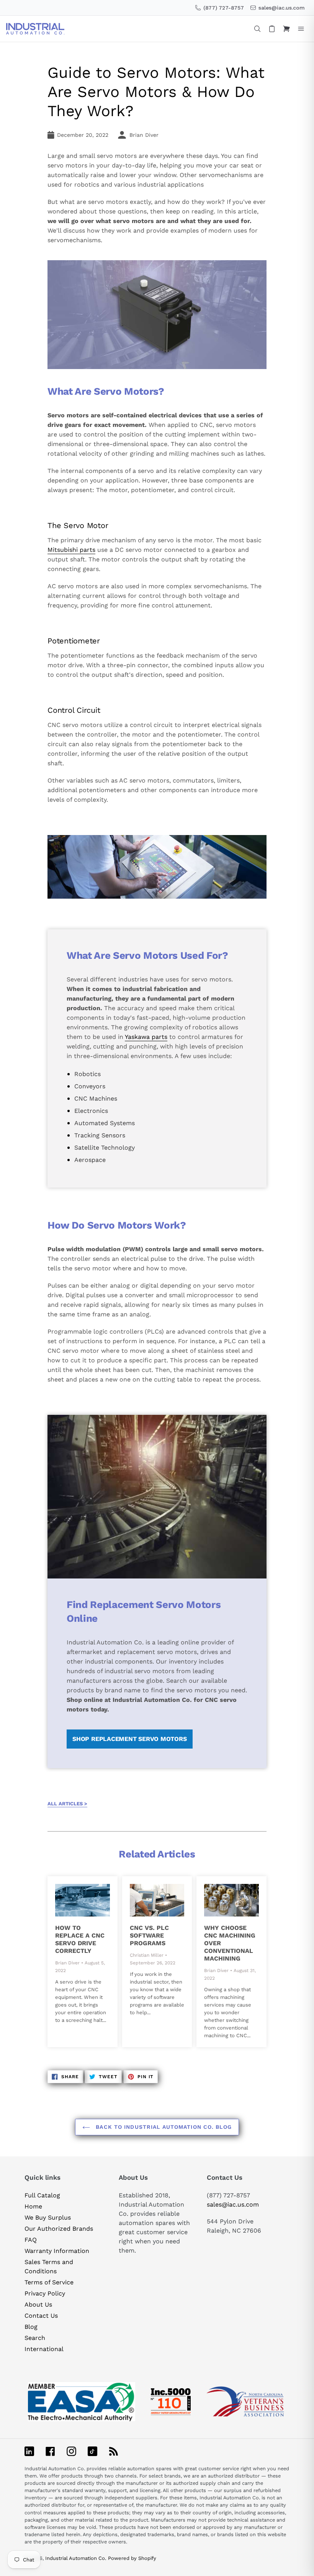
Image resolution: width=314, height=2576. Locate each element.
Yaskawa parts (146, 1037)
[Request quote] (272, 29)
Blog (31, 2327)
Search (35, 2338)
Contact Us (41, 2316)
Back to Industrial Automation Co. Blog (163, 2127)
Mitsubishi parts (71, 550)
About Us (38, 2304)
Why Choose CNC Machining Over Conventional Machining (230, 1943)
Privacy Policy (45, 2293)
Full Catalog (42, 2195)
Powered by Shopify (132, 2558)
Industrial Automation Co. (76, 2558)
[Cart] (286, 29)
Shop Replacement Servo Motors (129, 1739)
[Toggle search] (257, 29)
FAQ (31, 2240)
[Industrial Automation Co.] (35, 29)
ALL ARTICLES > (67, 1804)
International (44, 2349)
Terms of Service (49, 2282)
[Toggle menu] (301, 29)
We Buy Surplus (48, 2217)
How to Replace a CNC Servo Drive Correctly (80, 1939)
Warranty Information (57, 2251)
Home (33, 2206)
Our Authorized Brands (59, 2229)
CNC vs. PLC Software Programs (149, 1935)
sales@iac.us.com (233, 2204)
